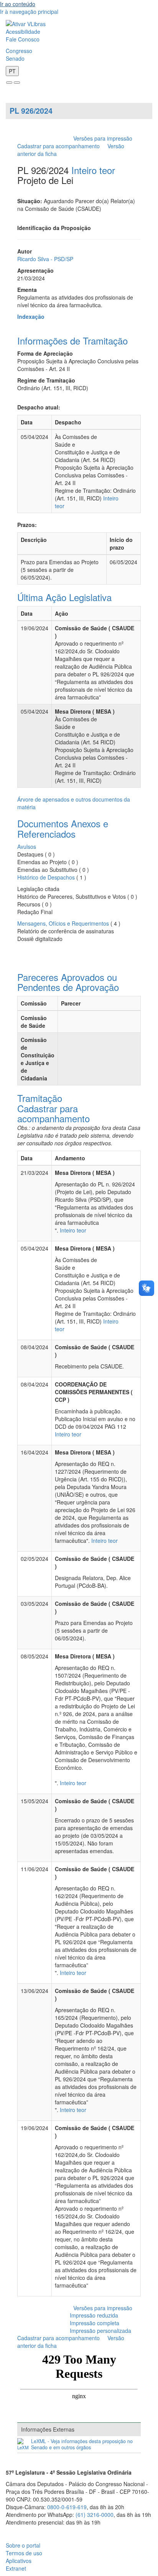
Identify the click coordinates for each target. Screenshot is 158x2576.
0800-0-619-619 (67, 2507)
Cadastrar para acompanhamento (60, 146)
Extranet (16, 2568)
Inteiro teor (93, 170)
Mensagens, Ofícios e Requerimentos (63, 923)
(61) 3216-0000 (95, 2515)
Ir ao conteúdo (18, 4)
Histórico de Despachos (46, 877)
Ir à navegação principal (29, 12)
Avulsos (27, 847)
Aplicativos (19, 2561)
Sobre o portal (23, 2545)
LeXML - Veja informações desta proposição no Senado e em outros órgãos (82, 2444)
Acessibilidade (23, 31)
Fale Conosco (23, 39)
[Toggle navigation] (9, 83)
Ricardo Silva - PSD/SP (45, 259)
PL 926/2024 (31, 111)
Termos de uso (24, 2553)
